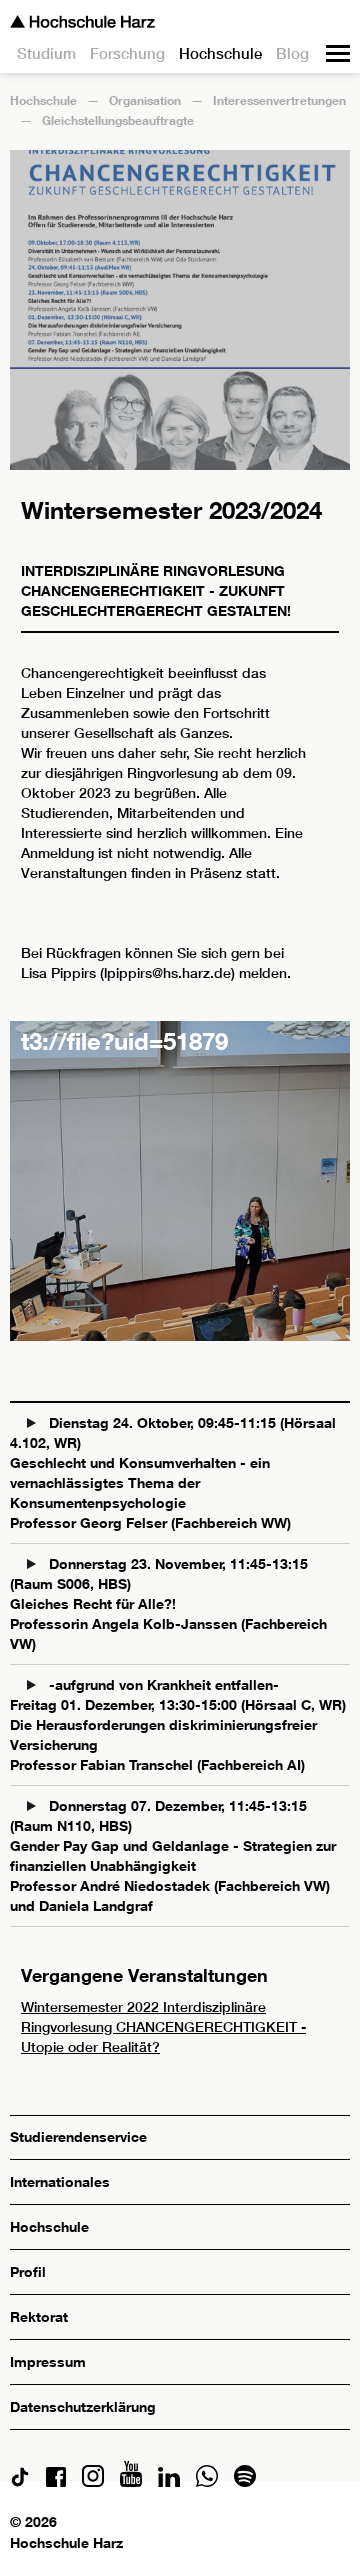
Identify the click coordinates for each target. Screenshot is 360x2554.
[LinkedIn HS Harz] (169, 2481)
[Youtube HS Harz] (131, 2481)
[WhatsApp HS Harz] (207, 2481)
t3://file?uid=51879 (124, 1040)
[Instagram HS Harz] (93, 2481)
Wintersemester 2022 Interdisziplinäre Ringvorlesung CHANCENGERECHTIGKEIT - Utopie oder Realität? (163, 2027)
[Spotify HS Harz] (245, 2481)
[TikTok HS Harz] (20, 2481)
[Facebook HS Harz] (56, 2481)
